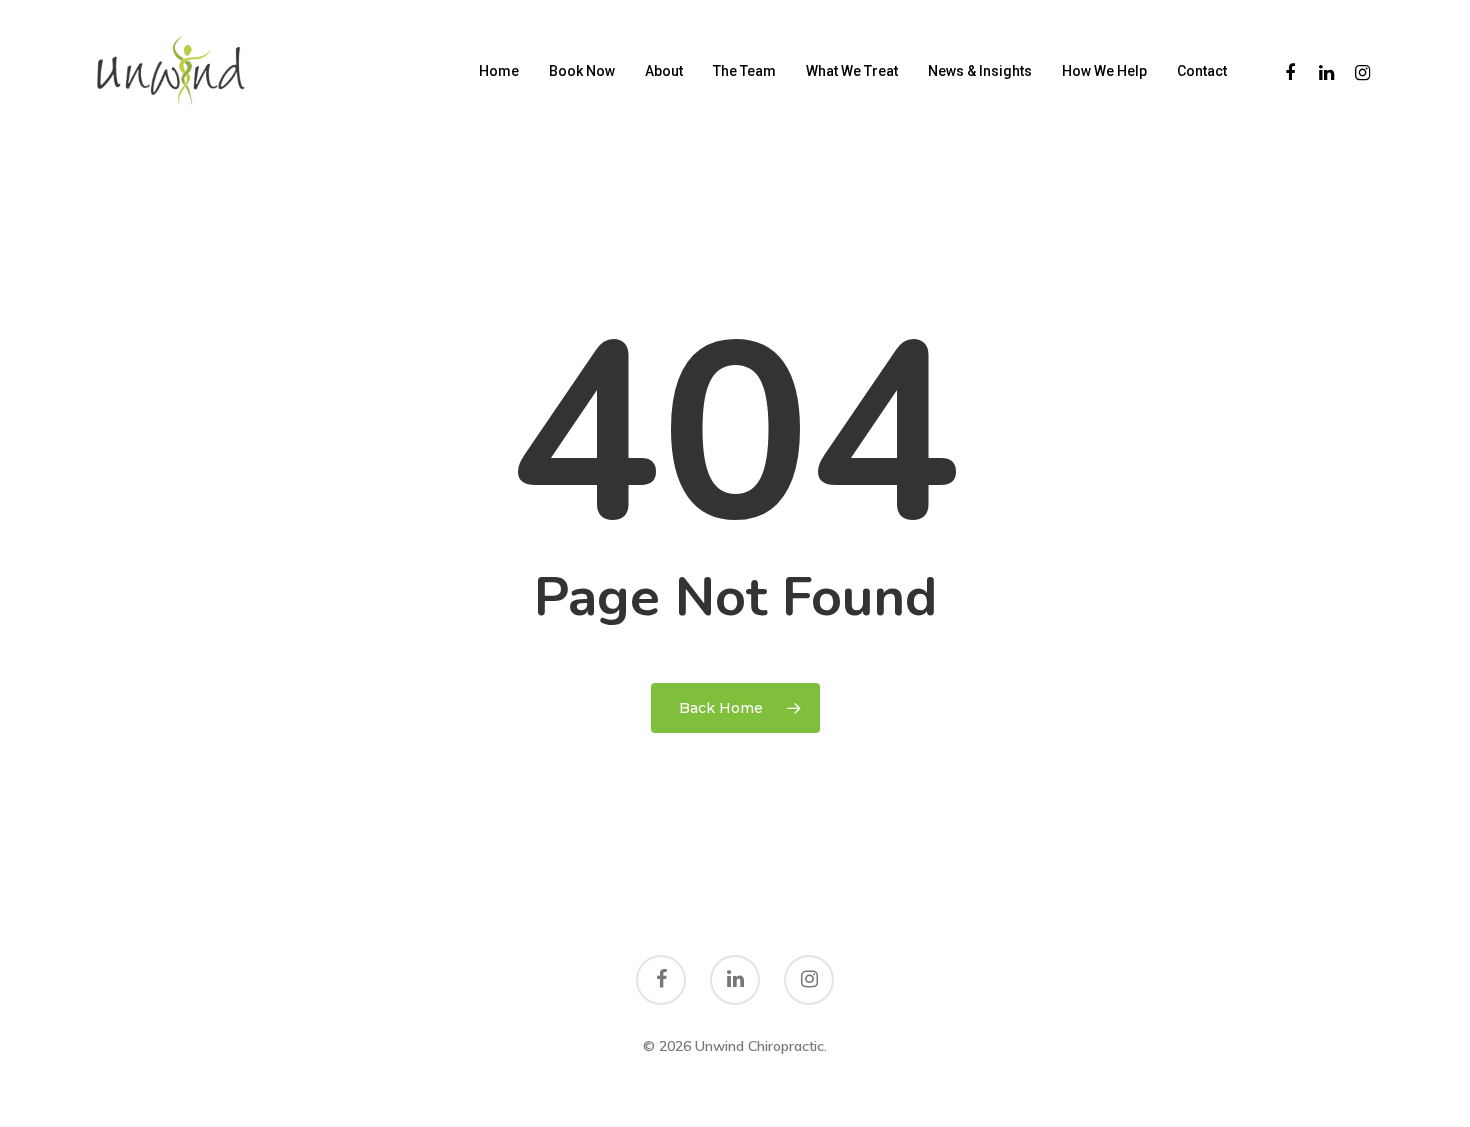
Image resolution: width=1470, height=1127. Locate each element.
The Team (744, 71)
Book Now (582, 71)
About (664, 71)
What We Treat (852, 71)
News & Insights (980, 71)
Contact (1202, 71)
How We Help (1104, 71)
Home (499, 71)
